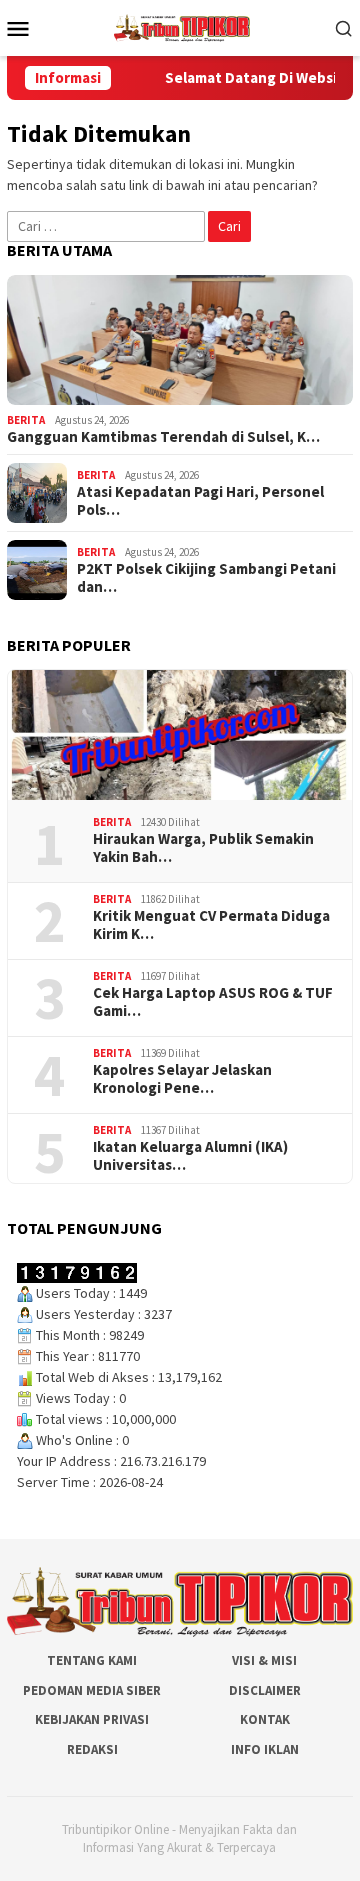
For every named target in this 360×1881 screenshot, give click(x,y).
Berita (26, 420)
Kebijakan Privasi (92, 1719)
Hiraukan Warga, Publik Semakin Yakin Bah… (203, 848)
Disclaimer (265, 1690)
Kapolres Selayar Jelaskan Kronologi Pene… (182, 1079)
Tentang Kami (92, 1660)
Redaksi (92, 1749)
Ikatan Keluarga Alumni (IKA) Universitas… (190, 1156)
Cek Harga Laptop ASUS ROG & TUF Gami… (213, 1002)
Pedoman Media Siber (92, 1690)
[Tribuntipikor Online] (182, 26)
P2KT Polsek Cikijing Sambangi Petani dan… (206, 578)
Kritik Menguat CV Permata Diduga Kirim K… (211, 925)
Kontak (265, 1719)
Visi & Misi (264, 1660)
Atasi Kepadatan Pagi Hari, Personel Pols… (200, 501)
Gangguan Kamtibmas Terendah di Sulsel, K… (163, 437)
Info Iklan (265, 1749)
